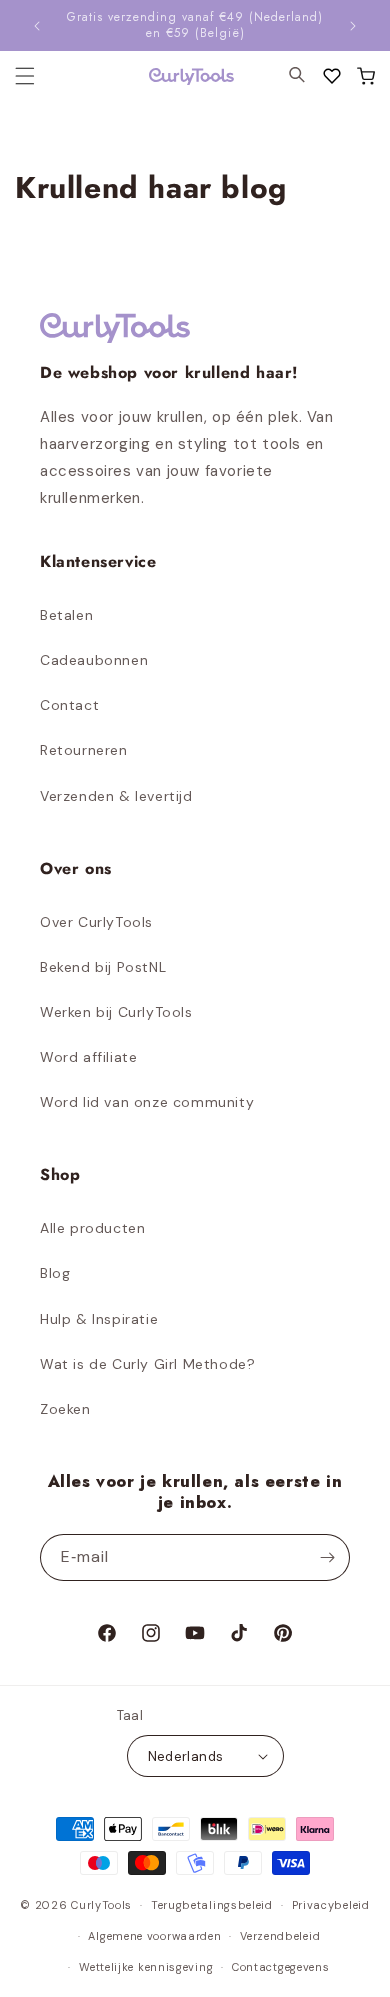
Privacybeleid (331, 1905)
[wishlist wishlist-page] (332, 76)
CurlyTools (101, 1905)
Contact (69, 705)
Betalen (66, 615)
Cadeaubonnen (94, 660)
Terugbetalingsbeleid (212, 1905)
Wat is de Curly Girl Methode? (147, 1364)
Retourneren (84, 750)
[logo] (179, 76)
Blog (55, 1273)
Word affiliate (88, 1057)
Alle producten (92, 1228)
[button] (366, 76)
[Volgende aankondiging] (353, 26)
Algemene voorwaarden (154, 1936)
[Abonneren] (327, 1557)
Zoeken (65, 1409)
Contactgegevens (281, 1967)
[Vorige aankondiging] (37, 26)
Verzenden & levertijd (116, 796)
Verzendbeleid (280, 1936)
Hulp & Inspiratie (99, 1319)
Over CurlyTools (96, 922)
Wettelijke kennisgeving (146, 1967)
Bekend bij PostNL (103, 967)
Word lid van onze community (147, 1102)
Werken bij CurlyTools (116, 1012)
